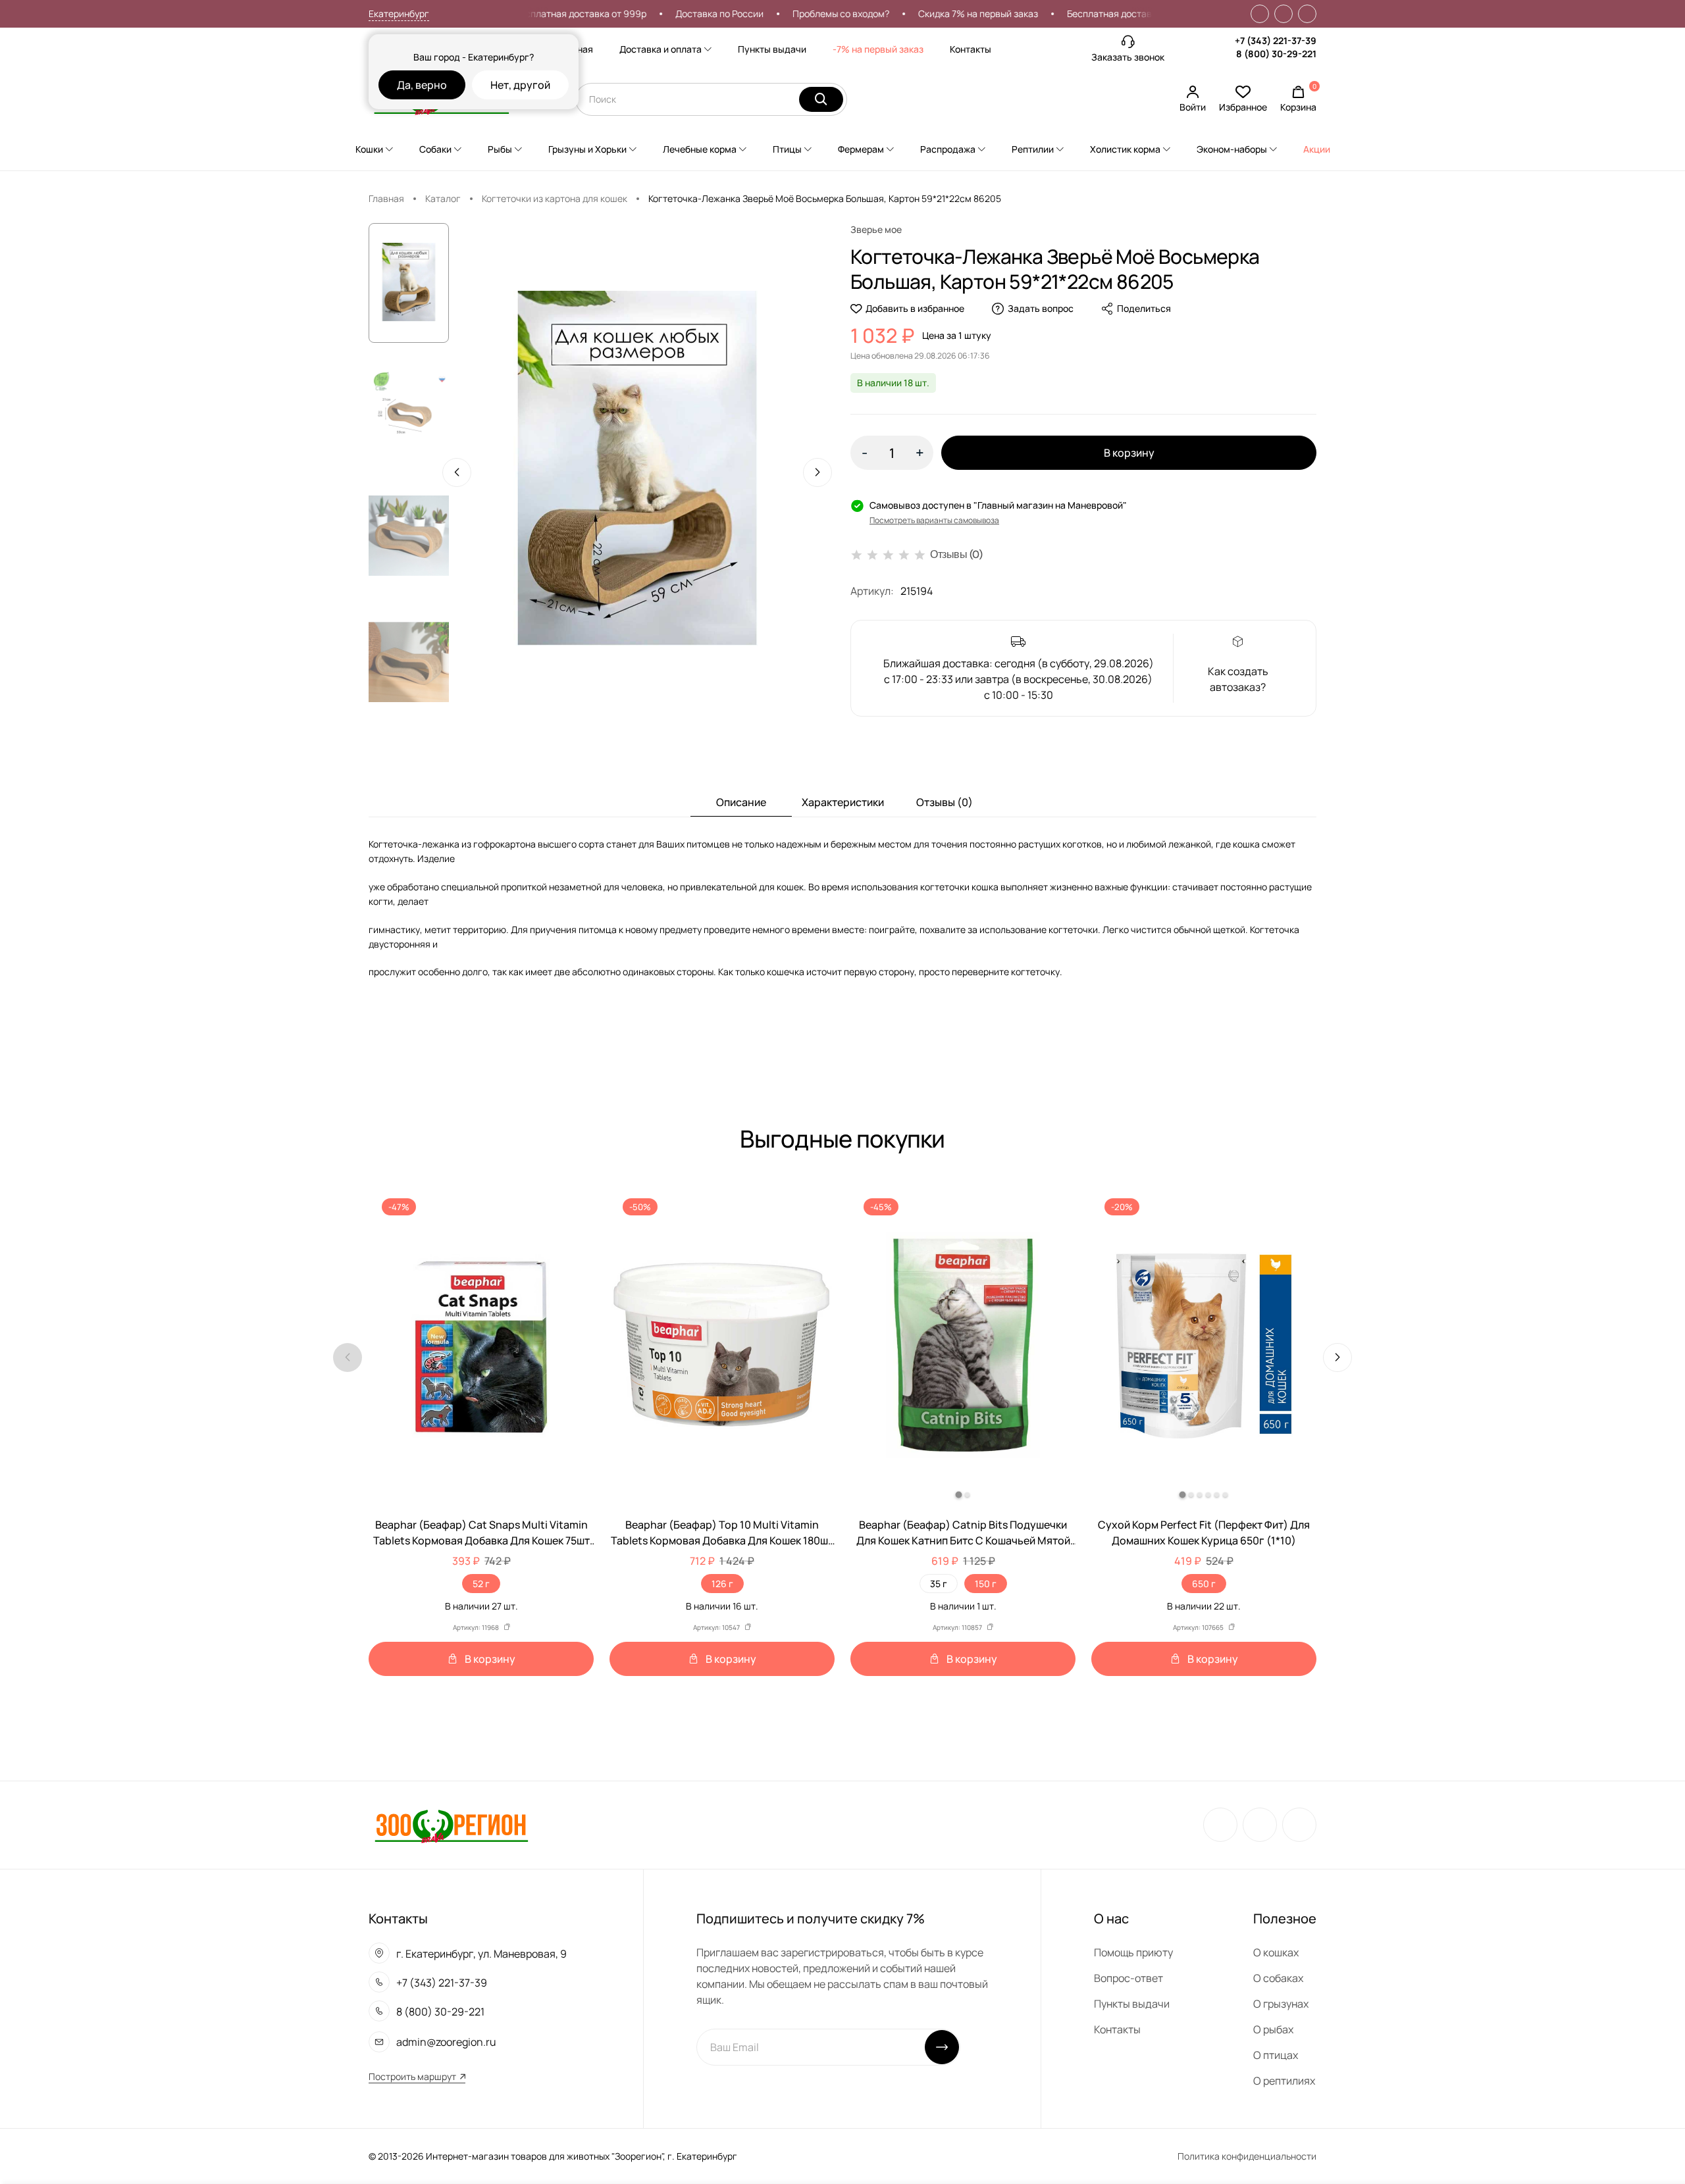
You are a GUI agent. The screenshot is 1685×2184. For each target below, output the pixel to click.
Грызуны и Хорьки (587, 149)
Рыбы (500, 149)
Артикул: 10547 (716, 1627)
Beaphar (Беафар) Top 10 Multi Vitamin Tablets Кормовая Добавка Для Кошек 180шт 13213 (722, 1533)
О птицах (1276, 2055)
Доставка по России (673, 13)
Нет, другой (520, 85)
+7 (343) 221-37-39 (1276, 40)
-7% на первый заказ (878, 49)
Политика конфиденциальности (1247, 2156)
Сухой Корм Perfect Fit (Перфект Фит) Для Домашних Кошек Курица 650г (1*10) (1204, 1533)
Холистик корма (1125, 149)
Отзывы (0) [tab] (945, 802)
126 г (722, 1584)
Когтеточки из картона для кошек (555, 198)
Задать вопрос (1041, 308)
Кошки (369, 149)
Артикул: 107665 (1198, 1627)
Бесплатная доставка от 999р (534, 13)
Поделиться (1144, 308)
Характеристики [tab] (843, 802)
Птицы (787, 149)
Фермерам (861, 149)
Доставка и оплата (661, 49)
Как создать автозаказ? (1238, 679)
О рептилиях (1284, 2081)
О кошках (1276, 1952)
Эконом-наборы (1232, 149)
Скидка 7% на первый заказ (932, 13)
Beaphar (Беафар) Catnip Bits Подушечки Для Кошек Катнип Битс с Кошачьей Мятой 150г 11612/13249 (963, 1533)
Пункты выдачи (772, 49)
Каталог (443, 198)
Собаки (435, 149)
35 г (939, 1584)
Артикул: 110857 (957, 1627)
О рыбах (1273, 2029)
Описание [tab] (741, 802)
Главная (386, 198)
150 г (986, 1584)
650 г (1204, 1584)
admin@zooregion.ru (446, 2042)
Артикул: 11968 (476, 1627)
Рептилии (1033, 149)
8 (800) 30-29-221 (1276, 54)
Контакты (971, 49)
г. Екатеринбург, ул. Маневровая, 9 (481, 1954)
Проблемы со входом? (795, 13)
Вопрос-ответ (1128, 1978)
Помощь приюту (1133, 1952)
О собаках (1278, 1978)
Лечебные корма (700, 149)
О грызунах (1281, 2004)
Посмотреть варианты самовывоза (934, 520)
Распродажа (948, 149)
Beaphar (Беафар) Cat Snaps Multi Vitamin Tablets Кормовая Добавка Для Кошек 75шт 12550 (481, 1533)
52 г (481, 1584)
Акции (1317, 149)
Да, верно (422, 85)
